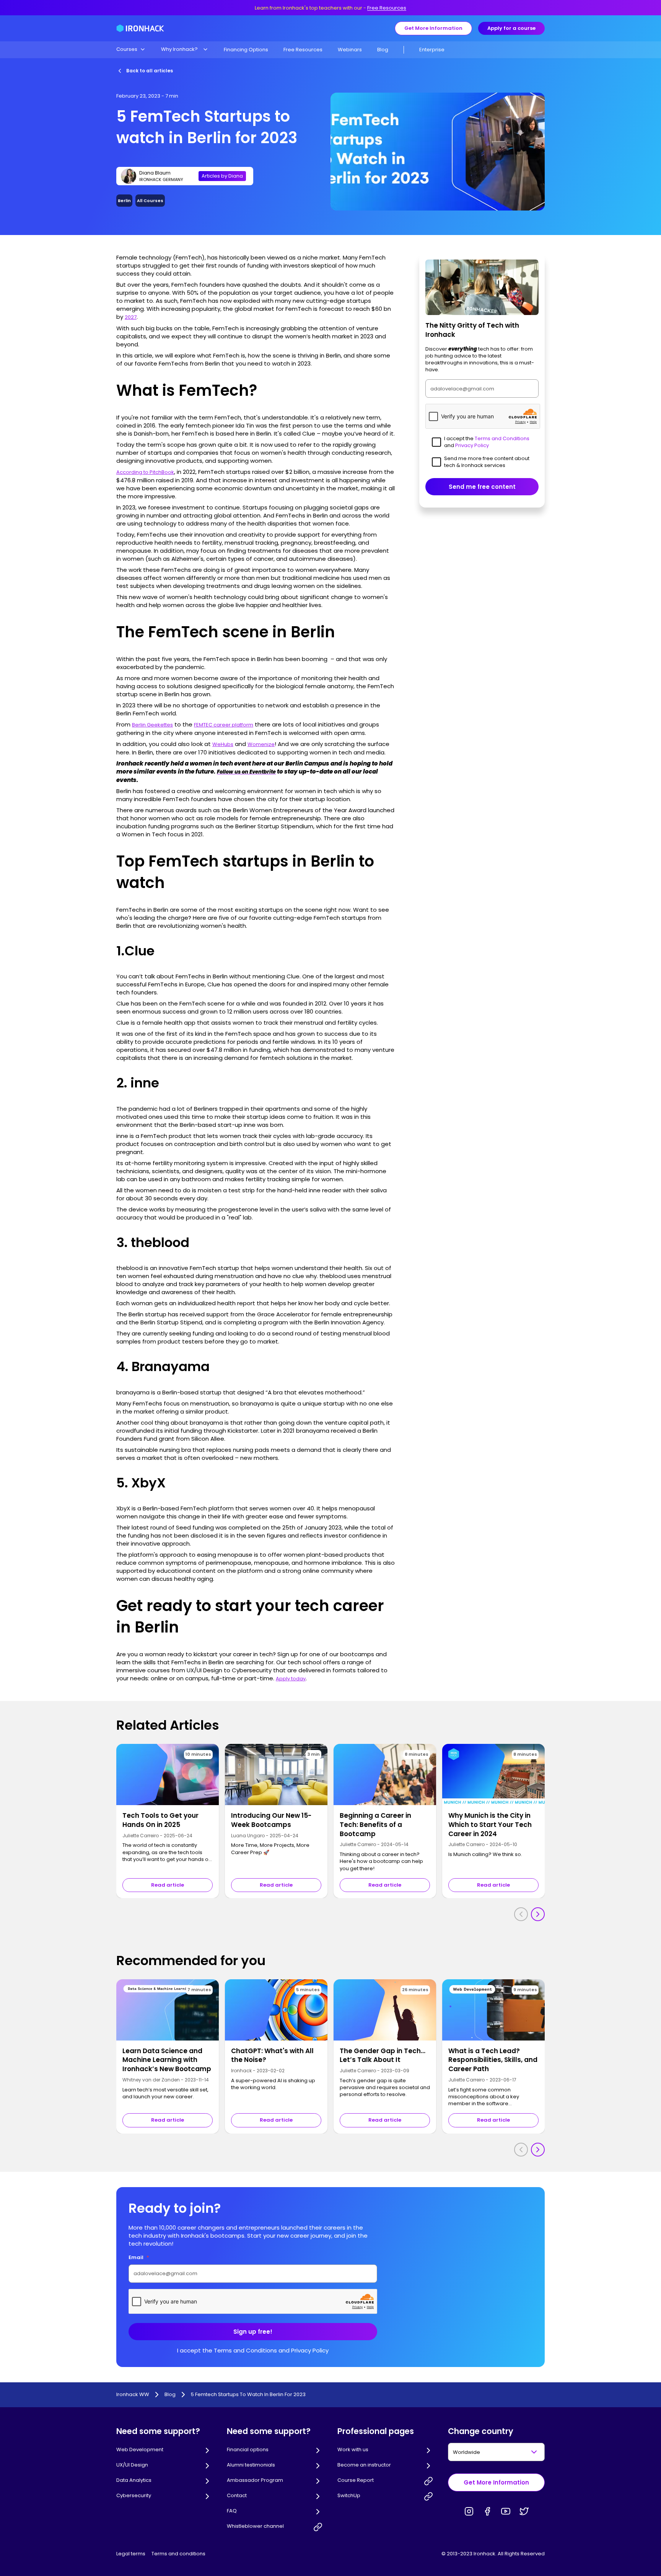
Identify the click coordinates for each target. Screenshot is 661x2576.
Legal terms (131, 2554)
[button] (131, 49)
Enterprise (432, 50)
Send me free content (482, 487)
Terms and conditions (178, 2554)
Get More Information (433, 28)
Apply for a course (511, 28)
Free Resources (387, 8)
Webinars (350, 50)
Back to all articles (150, 71)
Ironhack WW (133, 2395)
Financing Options (246, 50)
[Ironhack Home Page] (140, 28)
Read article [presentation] (168, 1885)
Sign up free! (253, 2332)
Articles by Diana (222, 176)
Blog (383, 50)
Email (139, 2257)
